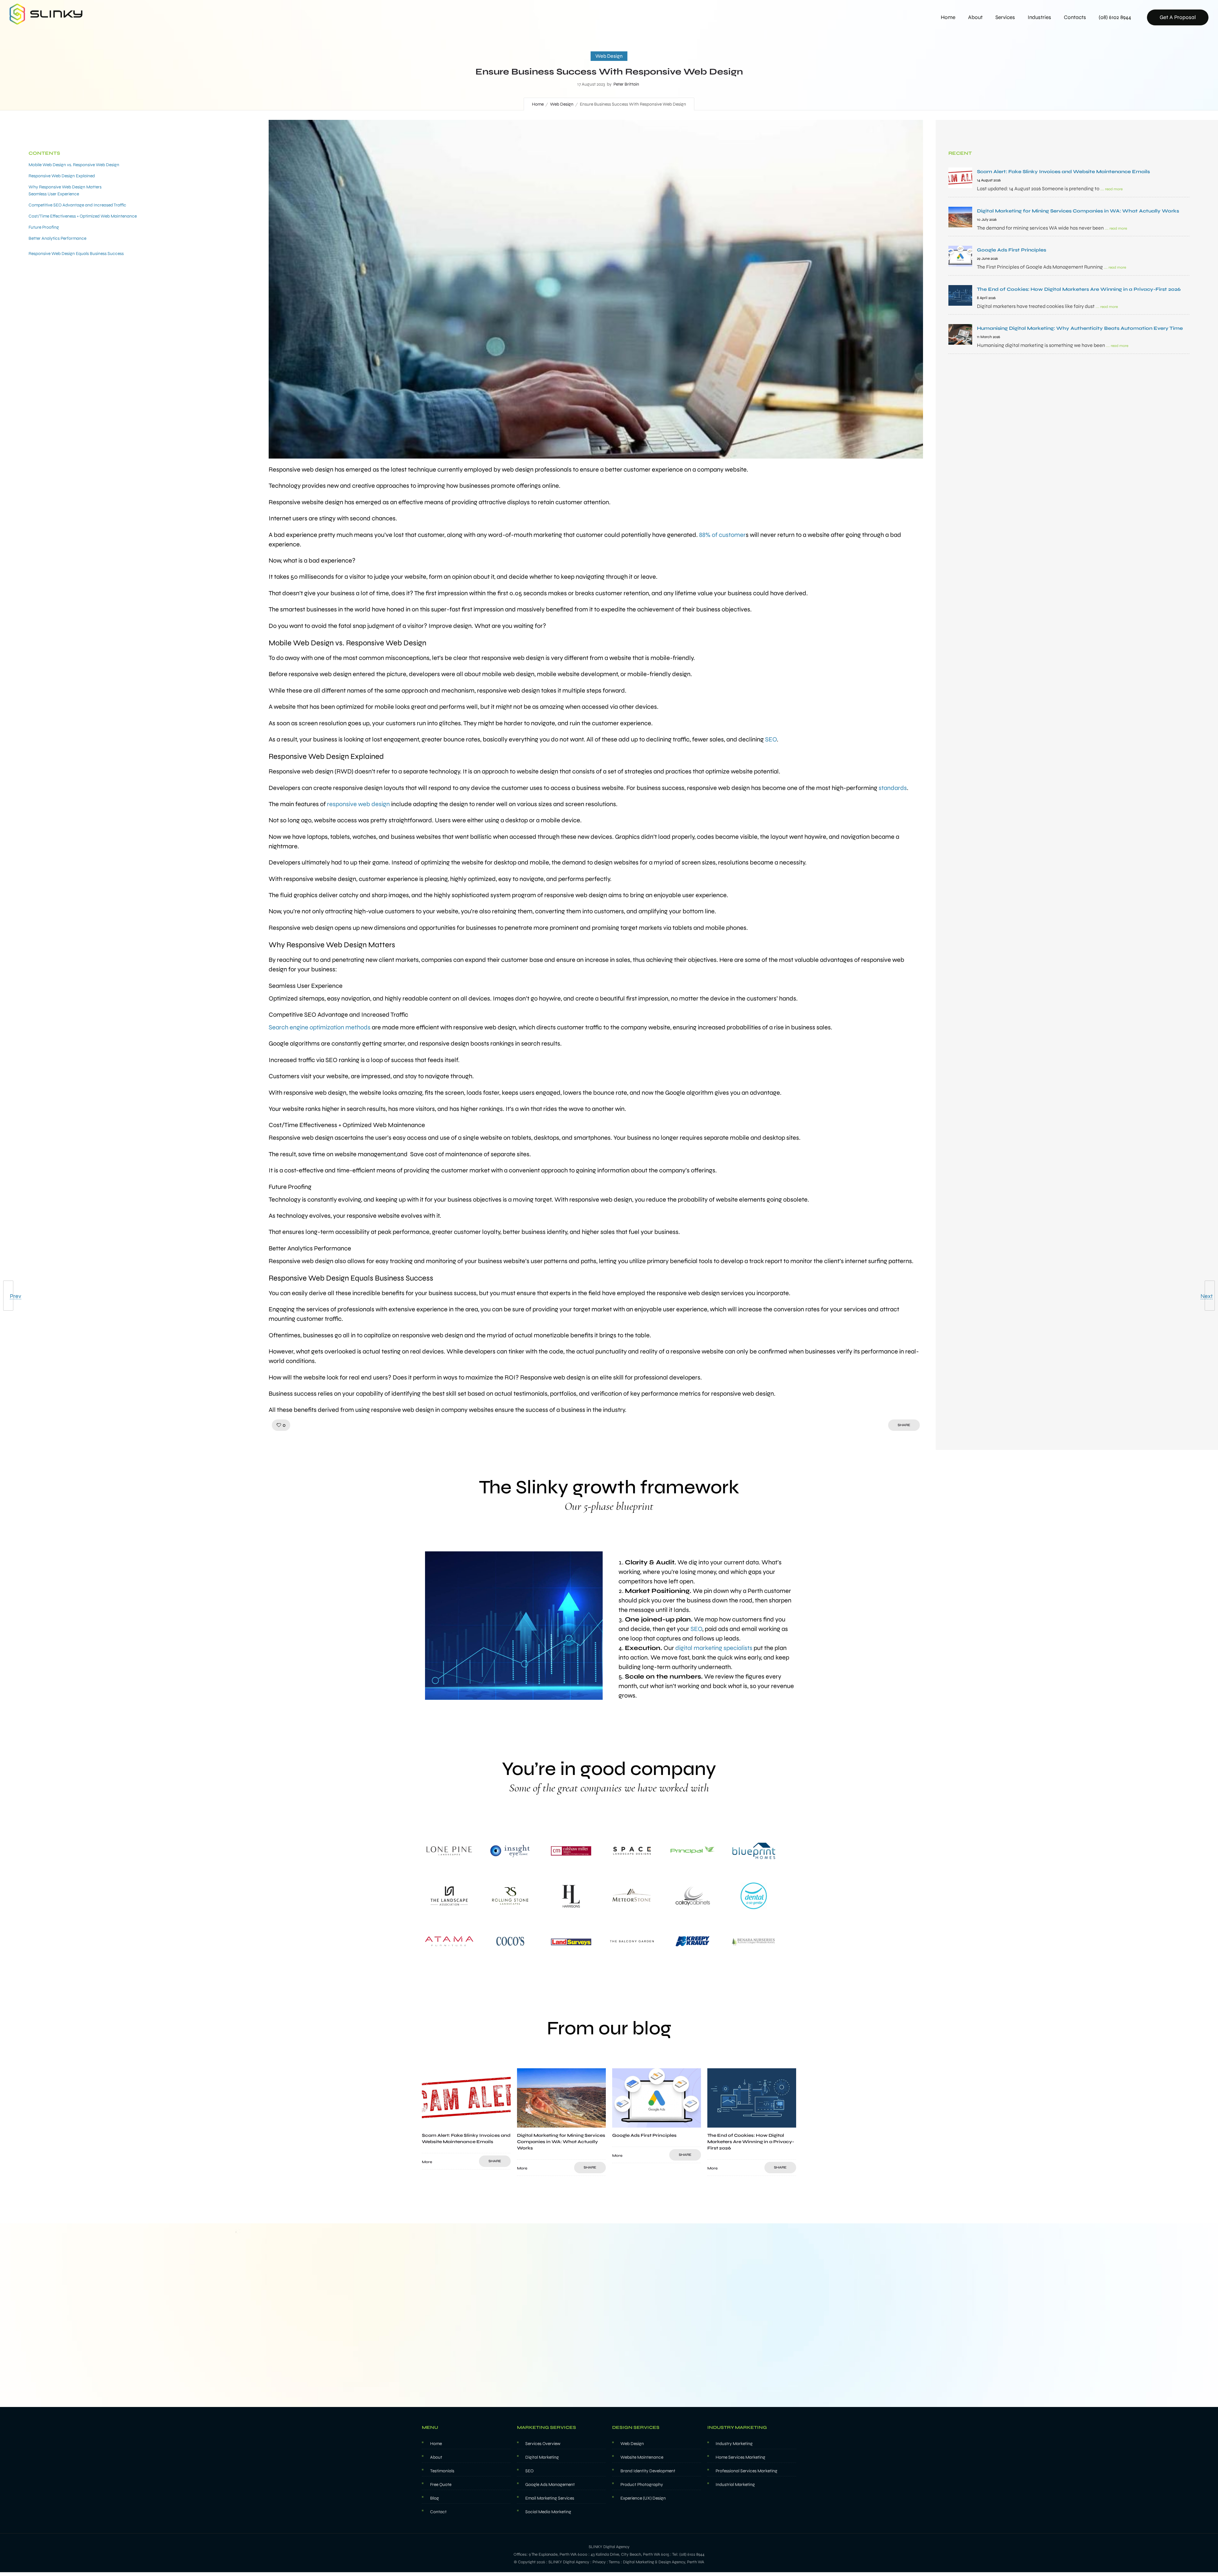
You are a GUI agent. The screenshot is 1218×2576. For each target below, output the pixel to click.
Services (1005, 17)
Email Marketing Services (550, 2498)
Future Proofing (44, 227)
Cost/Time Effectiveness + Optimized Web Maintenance (83, 216)
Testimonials (442, 2471)
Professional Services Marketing (747, 2471)
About (975, 17)
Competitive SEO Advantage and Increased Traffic (77, 205)
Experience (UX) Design (643, 2498)
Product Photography (642, 2485)
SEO (696, 1629)
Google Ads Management (550, 2485)
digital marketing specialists (714, 1648)
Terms (614, 2562)
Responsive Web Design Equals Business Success (76, 254)
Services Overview (543, 2444)
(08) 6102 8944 (1115, 17)
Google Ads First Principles (644, 2135)
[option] (466, 2119)
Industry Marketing (734, 2444)
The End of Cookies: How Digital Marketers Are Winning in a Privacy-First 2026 (751, 2142)
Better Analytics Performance (57, 238)
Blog (435, 2498)
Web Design (562, 104)
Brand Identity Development (648, 2471)
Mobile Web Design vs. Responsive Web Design (74, 165)
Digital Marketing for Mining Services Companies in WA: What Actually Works (561, 2142)
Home (948, 17)
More (427, 2162)
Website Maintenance (642, 2457)
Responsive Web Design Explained (62, 176)
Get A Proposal (1178, 17)
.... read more (1111, 189)
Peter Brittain (626, 84)
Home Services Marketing (740, 2457)
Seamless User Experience (54, 194)
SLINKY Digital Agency (569, 2562)
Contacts (1075, 17)
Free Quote (441, 2485)
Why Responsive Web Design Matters (65, 187)
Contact (438, 2512)
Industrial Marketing (735, 2485)
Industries (1039, 17)
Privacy (599, 2562)
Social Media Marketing (548, 2512)
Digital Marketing (542, 2457)
